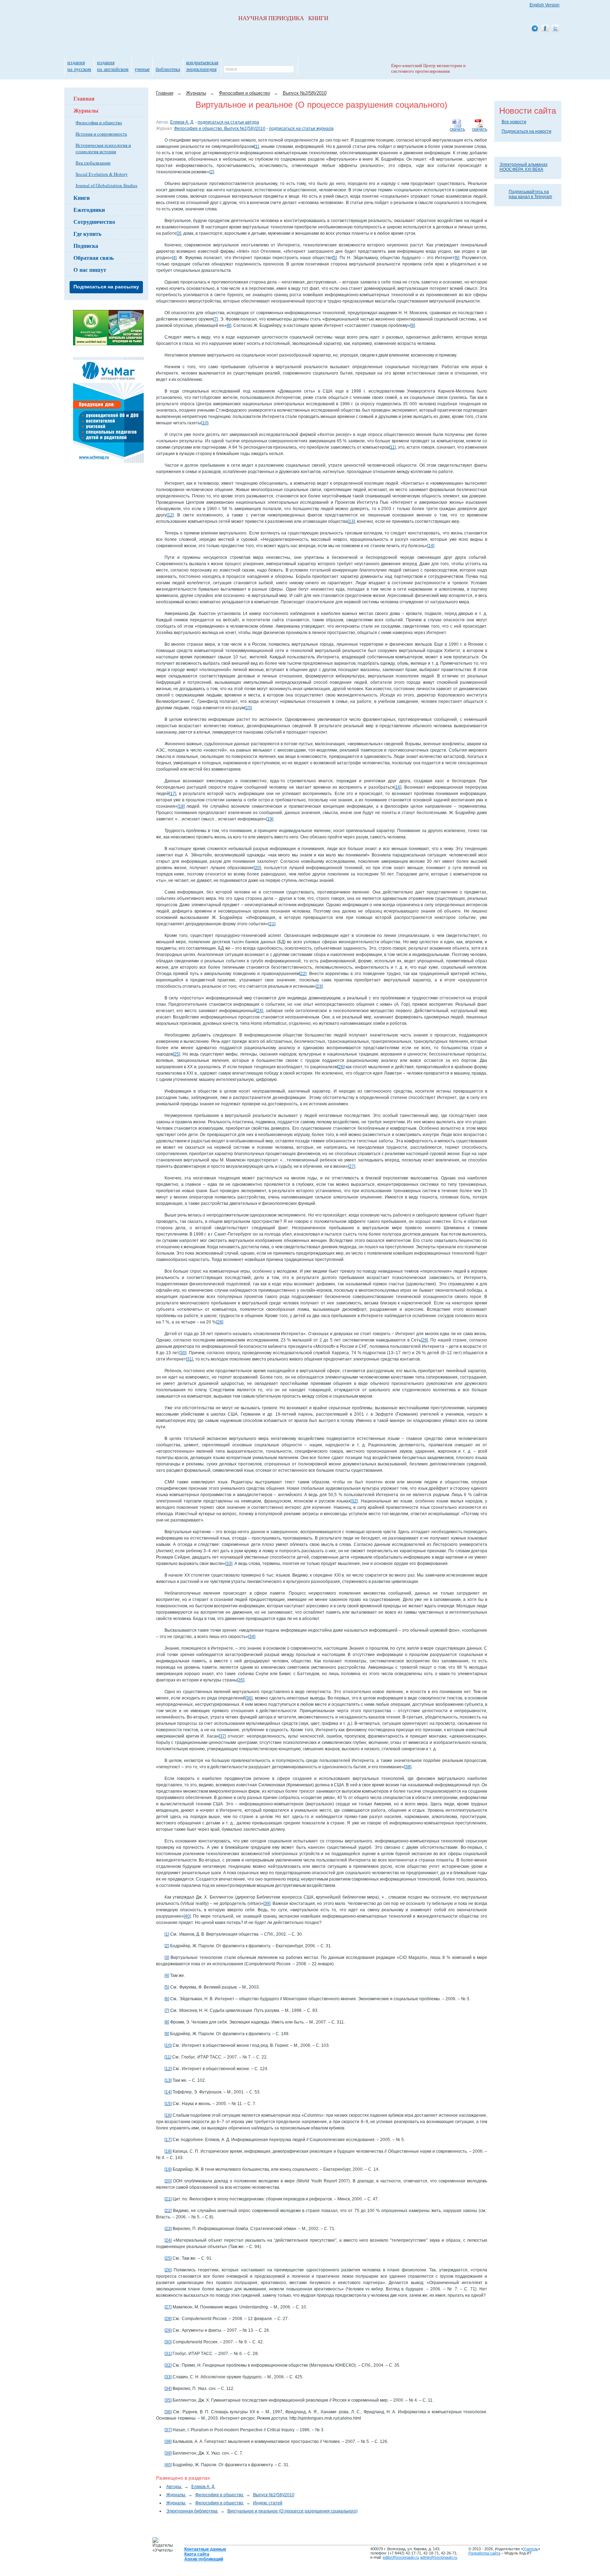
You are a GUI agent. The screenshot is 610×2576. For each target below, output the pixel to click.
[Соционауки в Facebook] (545, 29)
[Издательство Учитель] (108, 344)
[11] (392, 447)
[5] (334, 258)
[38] (408, 1767)
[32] (354, 1501)
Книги (82, 198)
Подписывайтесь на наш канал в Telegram (530, 194)
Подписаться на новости (527, 131)
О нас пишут (90, 270)
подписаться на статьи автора (228, 122)
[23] (319, 986)
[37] (222, 1736)
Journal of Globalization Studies (106, 185)
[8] (229, 325)
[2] (212, 172)
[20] (257, 868)
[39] (267, 1903)
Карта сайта (197, 2554)
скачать (480, 129)
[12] (170, 515)
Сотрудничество (94, 222)
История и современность (101, 134)
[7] (216, 319)
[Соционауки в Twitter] (555, 29)
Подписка (86, 246)
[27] (352, 1166)
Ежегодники (89, 210)
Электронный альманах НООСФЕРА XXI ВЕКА (524, 167)
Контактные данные (205, 2549)
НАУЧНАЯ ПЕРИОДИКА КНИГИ (283, 18)
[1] (256, 147)
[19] (270, 819)
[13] (351, 521)
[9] (412, 325)
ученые (142, 69)
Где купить (87, 234)
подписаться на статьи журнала (301, 128)
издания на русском (79, 66)
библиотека (168, 69)
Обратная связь (94, 258)
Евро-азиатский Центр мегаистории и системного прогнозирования (428, 68)
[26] (341, 1067)
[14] (431, 546)
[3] (179, 233)
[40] (187, 1916)
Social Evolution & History (102, 174)
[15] (248, 708)
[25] (177, 1054)
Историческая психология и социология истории (103, 148)
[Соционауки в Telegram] (535, 29)
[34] (252, 1637)
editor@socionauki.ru (401, 2557)
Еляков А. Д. (182, 122)
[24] (259, 1011)
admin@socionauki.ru (439, 2557)
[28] (220, 1322)
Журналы (86, 110)
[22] (303, 974)
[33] (229, 1564)
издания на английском (113, 66)
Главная (84, 98)
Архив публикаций (204, 2559)
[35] (241, 1680)
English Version (545, 5)
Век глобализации (93, 163)
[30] (183, 1353)
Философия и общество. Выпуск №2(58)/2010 (220, 128)
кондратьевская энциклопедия (202, 66)
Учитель (531, 2549)
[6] (457, 258)
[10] (205, 423)
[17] (173, 794)
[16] (398, 787)
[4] (174, 258)
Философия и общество (99, 122)
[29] (424, 1340)
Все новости (514, 122)
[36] (249, 1698)
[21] (272, 924)
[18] (181, 806)
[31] (190, 1359)
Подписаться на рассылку (106, 287)
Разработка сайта (484, 2553)
